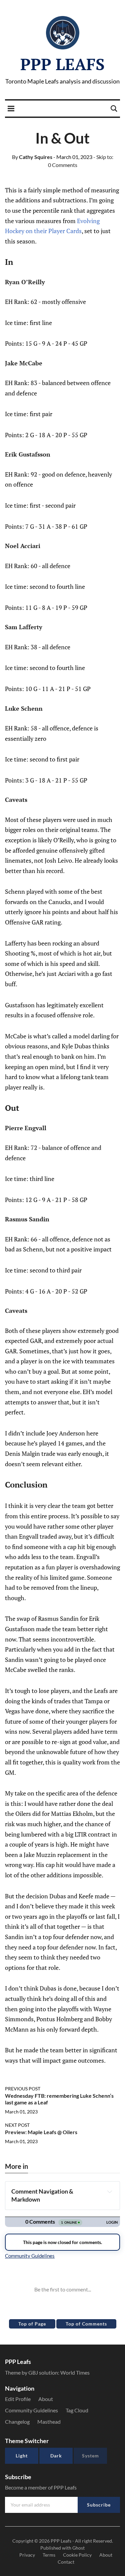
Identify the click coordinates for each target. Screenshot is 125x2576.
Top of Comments (86, 2324)
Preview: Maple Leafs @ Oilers (41, 2132)
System (90, 2456)
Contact (66, 2562)
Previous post (23, 2089)
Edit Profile (18, 2399)
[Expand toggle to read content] (109, 2192)
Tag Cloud (77, 2410)
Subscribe (99, 2505)
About (46, 2399)
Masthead (49, 2422)
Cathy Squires (32, 157)
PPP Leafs (62, 64)
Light (22, 2456)
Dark (56, 2456)
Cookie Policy (77, 2555)
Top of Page (32, 2324)
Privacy (27, 2555)
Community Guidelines (31, 2410)
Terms (49, 2555)
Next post (17, 2125)
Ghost (78, 2548)
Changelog (17, 2422)
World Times (75, 2372)
